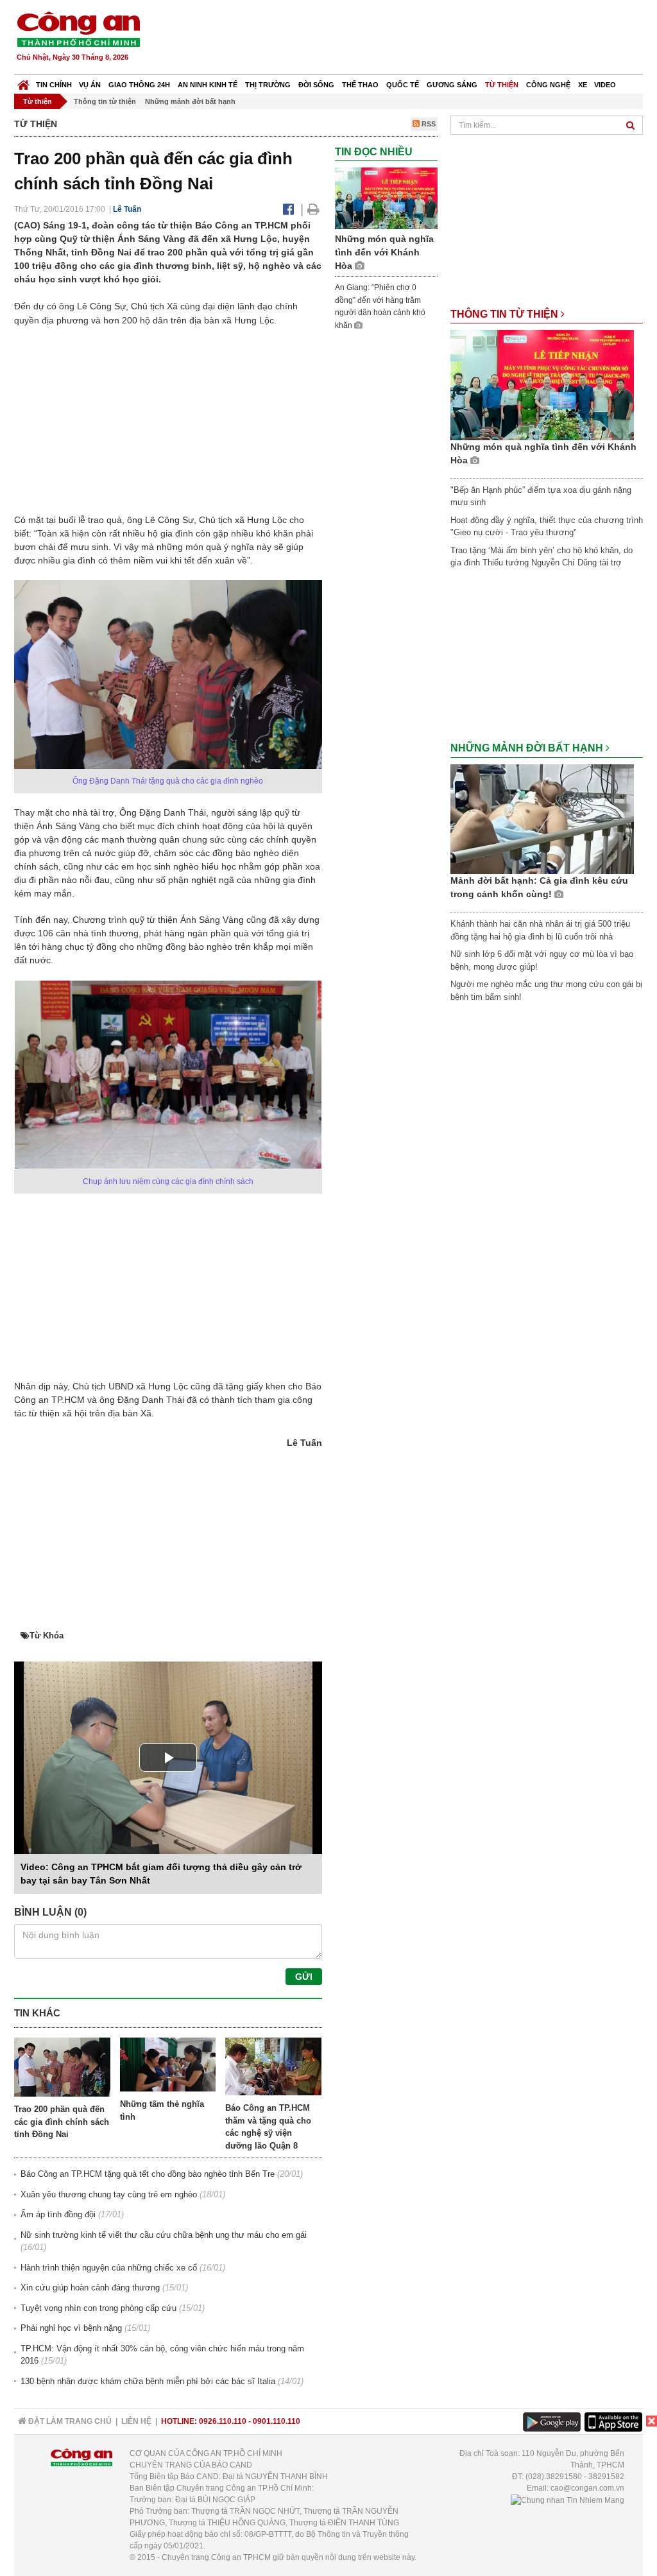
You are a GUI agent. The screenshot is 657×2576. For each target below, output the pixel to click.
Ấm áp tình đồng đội (58, 2214)
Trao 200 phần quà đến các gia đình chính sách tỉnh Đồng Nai (62, 2122)
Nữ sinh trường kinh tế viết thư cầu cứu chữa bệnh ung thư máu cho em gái (164, 2235)
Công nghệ (548, 85)
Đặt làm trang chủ (69, 2421)
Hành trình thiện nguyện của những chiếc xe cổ (109, 2268)
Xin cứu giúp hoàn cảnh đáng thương (90, 2288)
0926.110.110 (223, 2421)
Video (605, 85)
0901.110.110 (277, 2421)
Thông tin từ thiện (105, 101)
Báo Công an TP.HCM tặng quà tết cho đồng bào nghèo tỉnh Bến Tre (148, 2174)
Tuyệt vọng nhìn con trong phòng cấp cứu (98, 2308)
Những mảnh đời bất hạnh (190, 101)
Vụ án (90, 85)
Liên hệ (136, 2421)
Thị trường (268, 85)
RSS (428, 124)
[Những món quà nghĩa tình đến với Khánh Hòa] (386, 198)
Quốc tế (403, 85)
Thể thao (360, 85)
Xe (583, 85)
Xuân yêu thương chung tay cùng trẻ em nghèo (109, 2194)
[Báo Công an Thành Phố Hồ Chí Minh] (23, 82)
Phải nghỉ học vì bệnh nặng (71, 2328)
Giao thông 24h (139, 85)
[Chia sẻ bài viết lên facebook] (288, 209)
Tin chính (54, 85)
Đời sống (316, 85)
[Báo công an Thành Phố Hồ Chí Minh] (78, 29)
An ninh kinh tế (208, 85)
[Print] (313, 209)
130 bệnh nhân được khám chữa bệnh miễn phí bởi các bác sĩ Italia (148, 2381)
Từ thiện (502, 85)
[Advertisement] (410, 39)
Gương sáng (452, 85)
